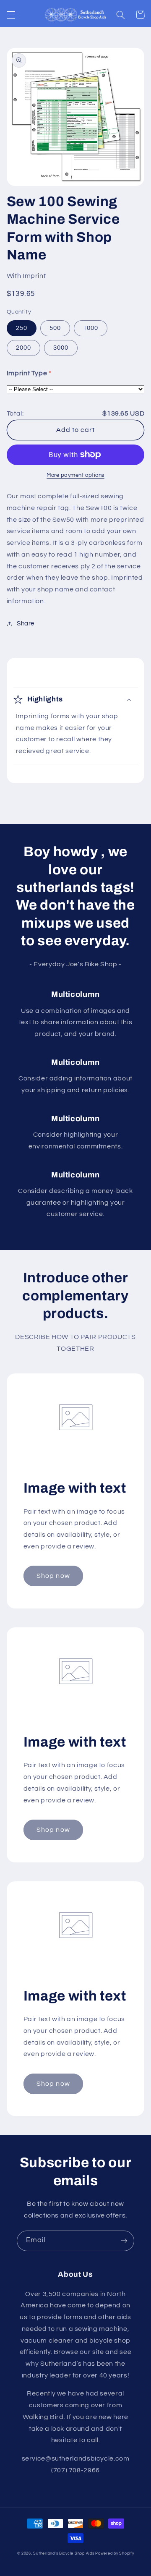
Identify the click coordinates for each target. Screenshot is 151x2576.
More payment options (75, 475)
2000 (23, 348)
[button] (11, 15)
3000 (61, 348)
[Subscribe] (124, 2241)
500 (55, 328)
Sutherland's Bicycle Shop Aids (64, 2554)
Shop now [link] (53, 1576)
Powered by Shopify (115, 2554)
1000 (91, 328)
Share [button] (26, 624)
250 (22, 328)
